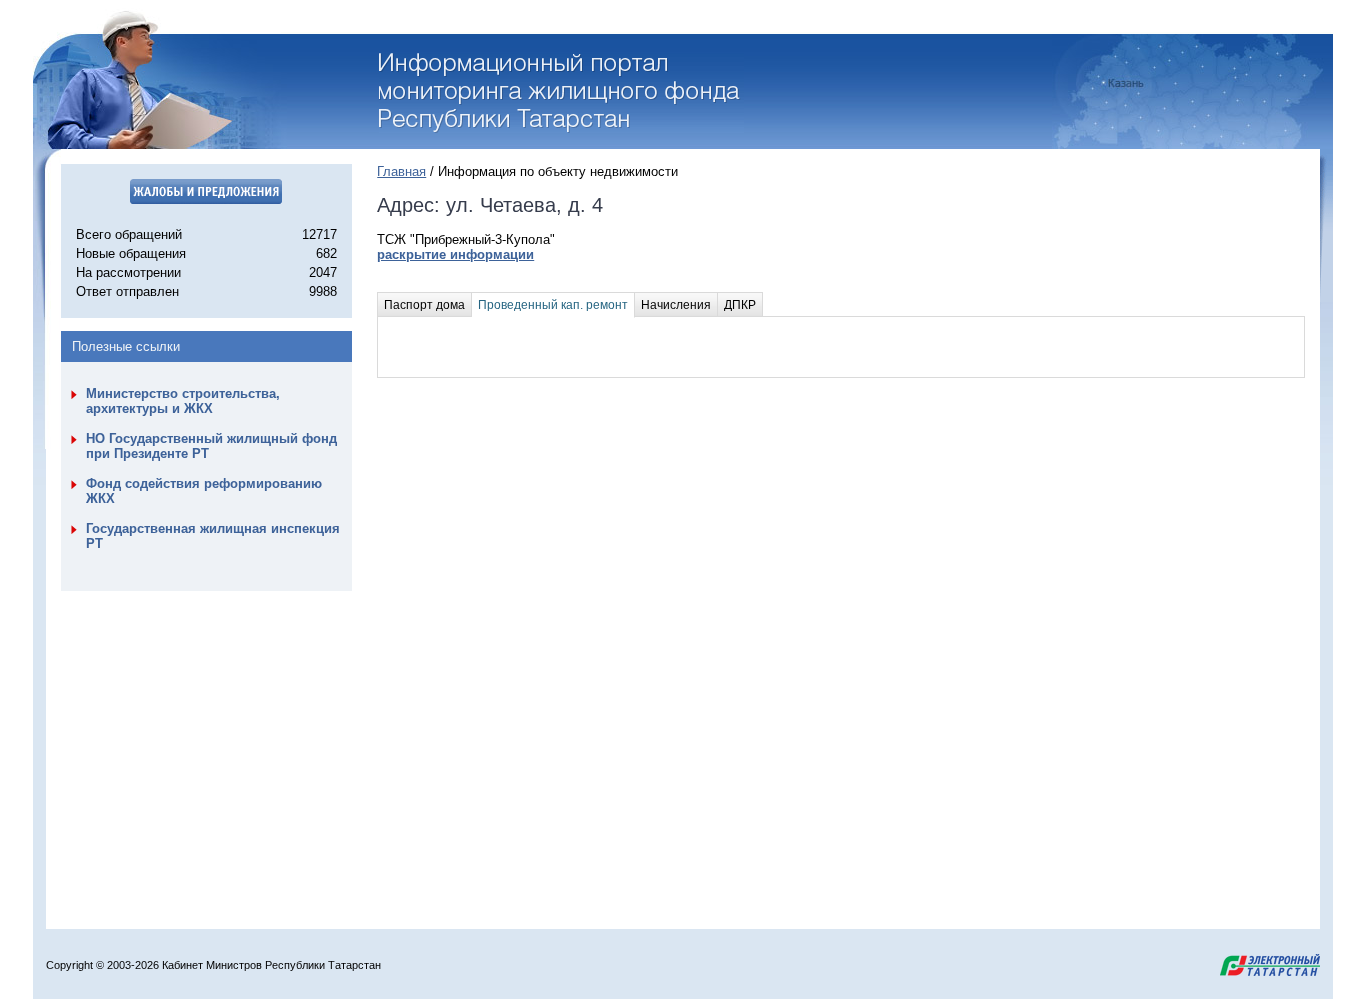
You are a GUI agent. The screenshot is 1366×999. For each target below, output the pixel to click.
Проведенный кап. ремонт (553, 305)
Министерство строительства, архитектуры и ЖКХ (183, 401)
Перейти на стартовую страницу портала (561, 93)
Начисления (676, 305)
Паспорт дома (424, 305)
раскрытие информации (455, 254)
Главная (401, 171)
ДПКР (740, 305)
